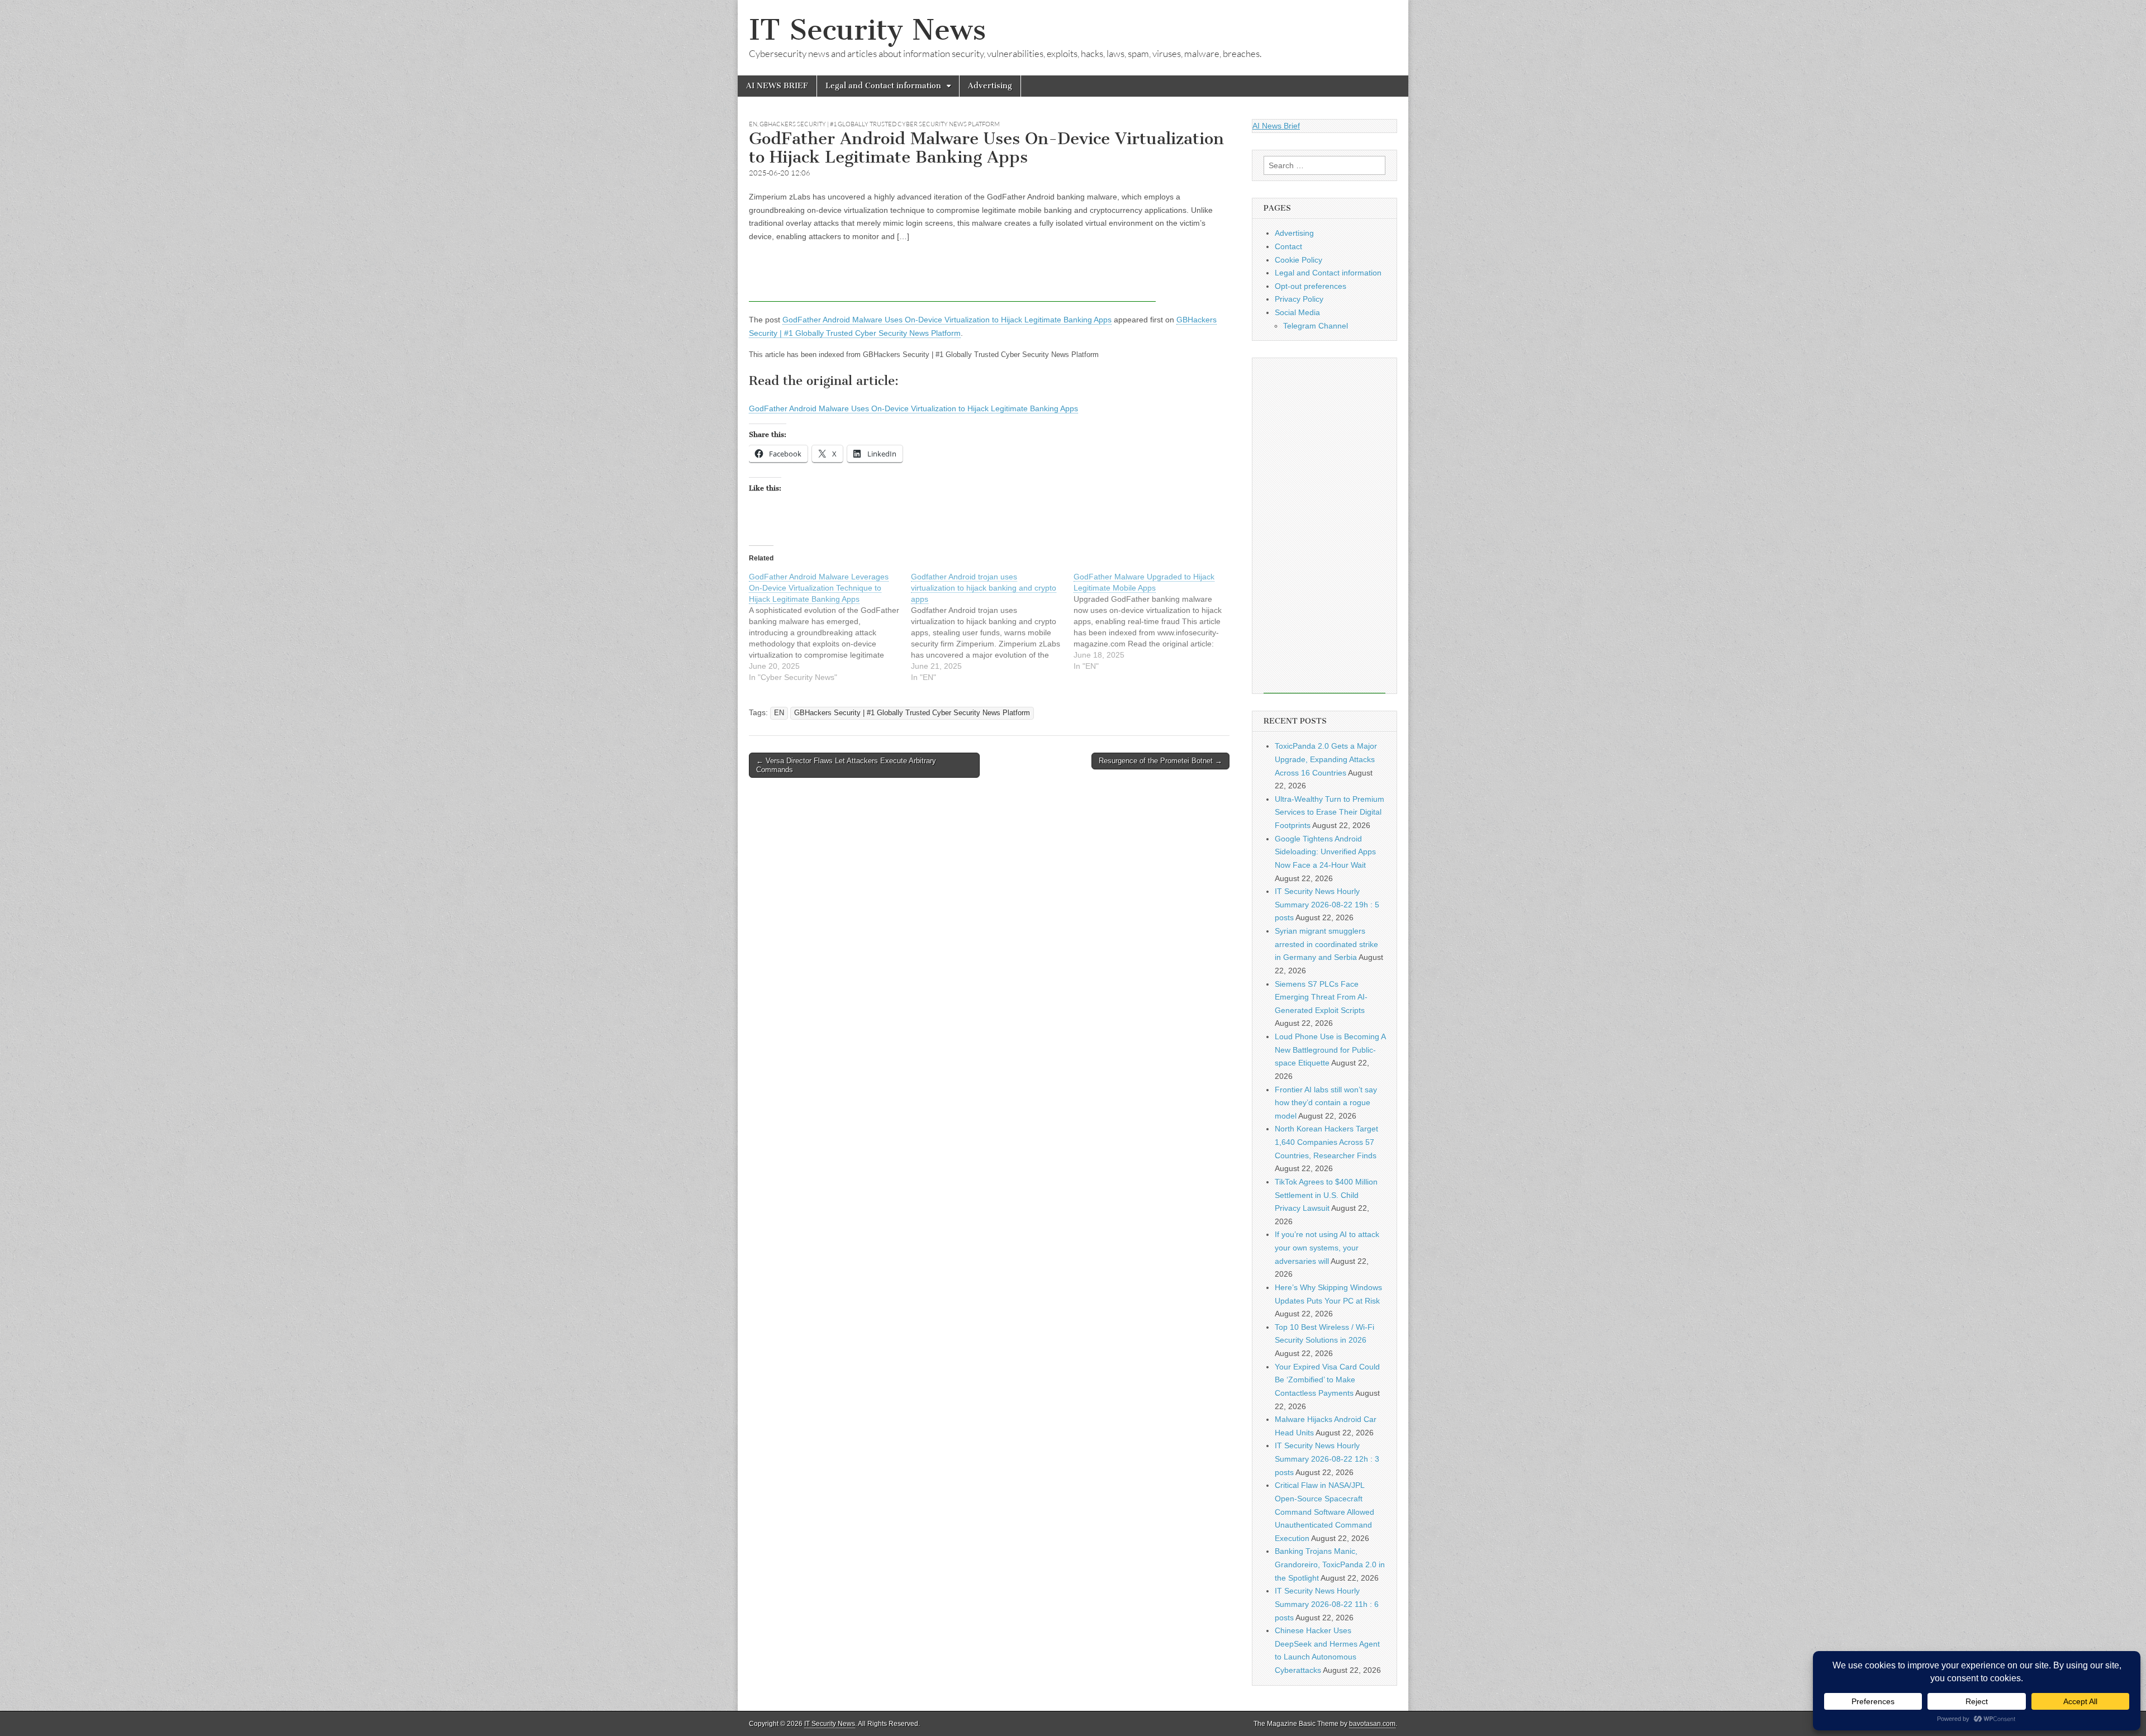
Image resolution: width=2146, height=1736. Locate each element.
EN (753, 124)
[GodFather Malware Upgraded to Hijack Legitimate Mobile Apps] (1155, 621)
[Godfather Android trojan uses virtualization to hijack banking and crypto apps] (992, 627)
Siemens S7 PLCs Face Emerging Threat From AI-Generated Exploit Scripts (1321, 997)
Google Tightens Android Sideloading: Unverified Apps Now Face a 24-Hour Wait (1325, 852)
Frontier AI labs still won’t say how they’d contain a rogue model (1326, 1103)
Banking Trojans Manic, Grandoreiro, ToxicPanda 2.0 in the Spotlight (1330, 1564)
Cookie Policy (1298, 260)
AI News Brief (1276, 126)
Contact (1288, 246)
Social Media (1297, 312)
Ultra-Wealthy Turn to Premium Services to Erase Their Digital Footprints (1330, 812)
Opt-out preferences (1311, 286)
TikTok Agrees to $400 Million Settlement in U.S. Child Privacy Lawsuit (1326, 1195)
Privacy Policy (1299, 299)
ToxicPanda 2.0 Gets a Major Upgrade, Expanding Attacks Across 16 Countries (1326, 759)
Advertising (990, 86)
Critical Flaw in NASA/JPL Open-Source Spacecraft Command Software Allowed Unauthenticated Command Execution (1324, 1512)
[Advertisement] (952, 277)
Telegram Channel (1316, 326)
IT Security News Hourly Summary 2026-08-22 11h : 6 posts (1327, 1604)
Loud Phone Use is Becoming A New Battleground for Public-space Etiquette (1330, 1050)
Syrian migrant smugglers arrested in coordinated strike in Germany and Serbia (1326, 944)
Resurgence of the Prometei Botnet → (1160, 761)
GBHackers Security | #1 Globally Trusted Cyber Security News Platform (880, 124)
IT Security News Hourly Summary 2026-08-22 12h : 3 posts (1327, 1459)
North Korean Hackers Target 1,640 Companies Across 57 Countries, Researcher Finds (1326, 1142)
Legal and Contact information (883, 86)
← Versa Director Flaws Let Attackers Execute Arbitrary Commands (846, 765)
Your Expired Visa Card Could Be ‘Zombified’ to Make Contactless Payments (1327, 1380)
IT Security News (867, 30)
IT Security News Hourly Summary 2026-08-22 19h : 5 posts (1327, 904)
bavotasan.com (1372, 1724)
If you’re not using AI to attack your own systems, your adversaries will (1327, 1247)
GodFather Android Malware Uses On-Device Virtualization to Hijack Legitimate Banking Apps (947, 320)
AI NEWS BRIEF (777, 86)
